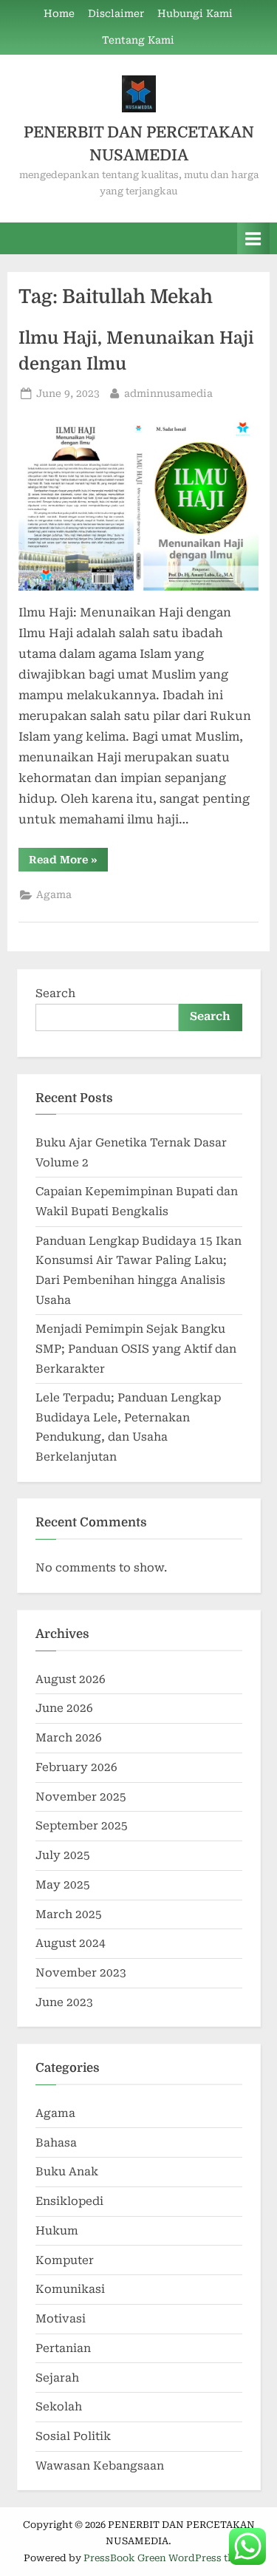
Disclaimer (116, 13)
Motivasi (61, 2319)
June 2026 (64, 1708)
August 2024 (71, 1943)
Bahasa (56, 2143)
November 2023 (81, 1973)
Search (55, 993)
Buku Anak (67, 2172)
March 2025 (69, 1914)
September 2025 (82, 1826)
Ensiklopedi (69, 2201)
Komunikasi (70, 2289)
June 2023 (64, 2002)
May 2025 (63, 1885)
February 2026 (76, 1767)
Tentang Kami (138, 40)
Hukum (57, 2231)
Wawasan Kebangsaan (100, 2466)
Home (59, 13)
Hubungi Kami (195, 13)
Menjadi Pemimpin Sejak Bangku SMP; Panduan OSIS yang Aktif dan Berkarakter (136, 1349)
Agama (54, 894)
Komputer (65, 2260)
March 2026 (69, 1738)
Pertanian (63, 2348)
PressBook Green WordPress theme (168, 2558)
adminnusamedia (168, 393)
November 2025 (81, 1797)
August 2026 (71, 1679)
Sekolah (59, 2407)
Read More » (68, 862)
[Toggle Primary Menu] (253, 238)
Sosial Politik (73, 2436)
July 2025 (63, 1855)
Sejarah (57, 2378)
